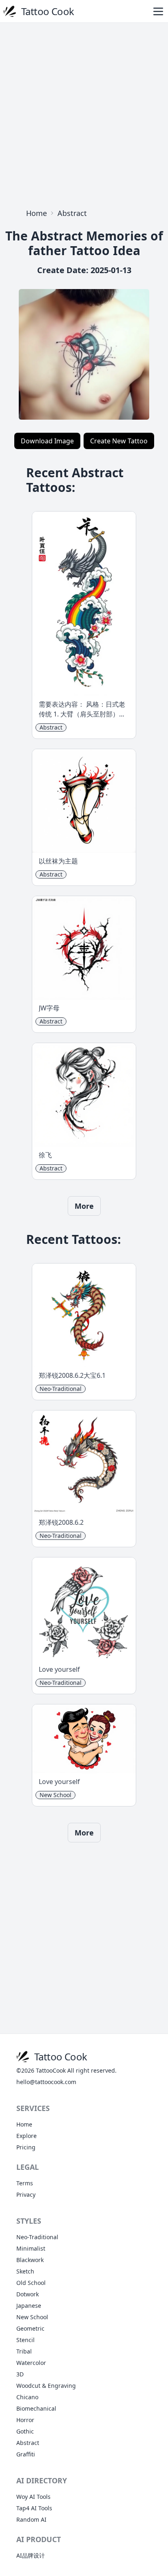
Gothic (25, 2431)
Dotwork (28, 2294)
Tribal (24, 2351)
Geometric (30, 2328)
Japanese (29, 2306)
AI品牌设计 (31, 2555)
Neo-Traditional (37, 2237)
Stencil (25, 2340)
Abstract (72, 213)
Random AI (31, 2519)
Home (36, 213)
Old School (31, 2283)
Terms (25, 2183)
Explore (27, 2136)
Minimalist (31, 2248)
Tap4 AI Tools (34, 2508)
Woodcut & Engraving (46, 2386)
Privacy (26, 2194)
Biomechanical (36, 2408)
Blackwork (30, 2260)
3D (20, 2374)
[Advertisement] (84, 113)
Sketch (25, 2271)
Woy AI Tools (33, 2497)
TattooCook (51, 2070)
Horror (25, 2420)
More (84, 1206)
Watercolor (31, 2363)
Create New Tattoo (119, 441)
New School (32, 2317)
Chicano (27, 2397)
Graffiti (26, 2454)
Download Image (47, 441)
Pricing (26, 2147)
